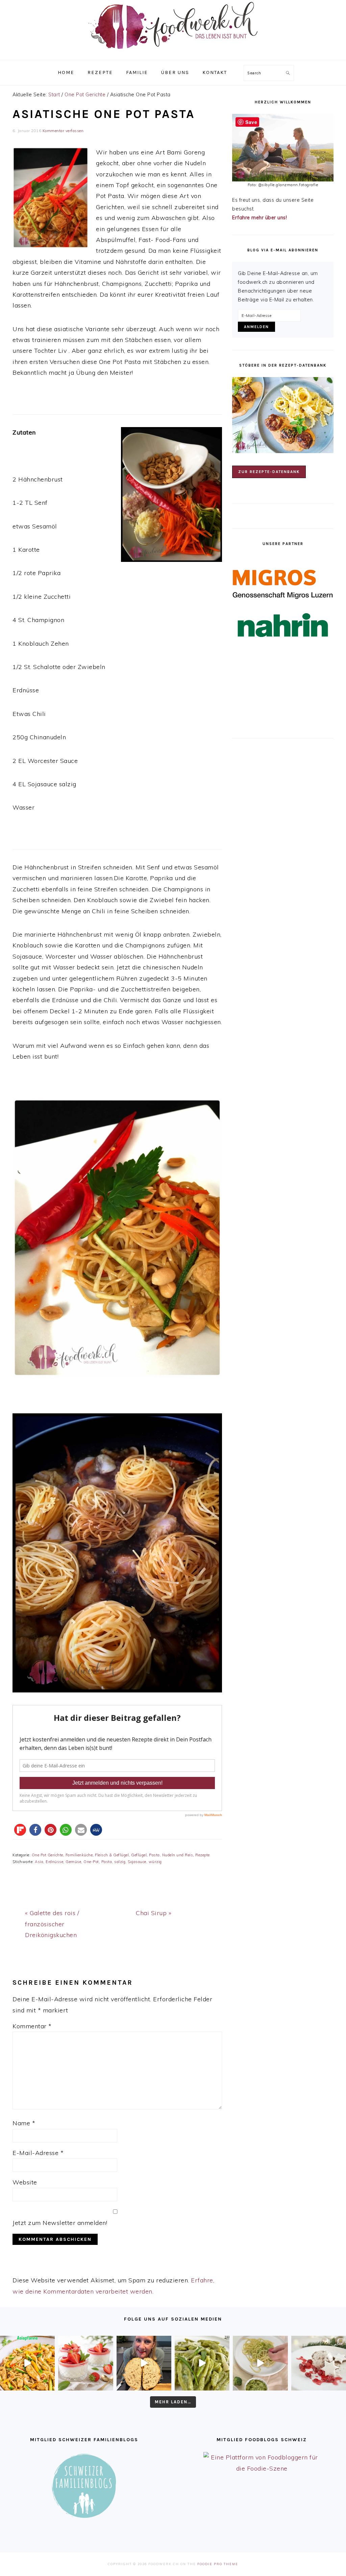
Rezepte (203, 1855)
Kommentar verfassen (63, 131)
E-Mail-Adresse (38, 2153)
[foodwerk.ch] (173, 52)
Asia (39, 1862)
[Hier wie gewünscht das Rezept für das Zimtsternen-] (319, 2363)
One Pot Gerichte (47, 1855)
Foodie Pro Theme (218, 2564)
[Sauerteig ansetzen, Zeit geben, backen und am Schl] (144, 2363)
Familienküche (79, 1855)
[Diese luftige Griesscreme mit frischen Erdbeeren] (85, 2363)
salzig (120, 1862)
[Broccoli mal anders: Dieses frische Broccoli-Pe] (260, 2363)
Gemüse (73, 1862)
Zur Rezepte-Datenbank (269, 472)
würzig (155, 1862)
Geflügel (139, 1855)
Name (24, 2123)
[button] (20, 1830)
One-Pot (91, 1862)
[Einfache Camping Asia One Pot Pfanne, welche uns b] (27, 2363)
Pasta (107, 1862)
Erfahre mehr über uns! (259, 218)
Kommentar (32, 2026)
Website (25, 2182)
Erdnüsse (54, 1862)
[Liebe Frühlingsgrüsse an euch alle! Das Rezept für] (202, 2363)
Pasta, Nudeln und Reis (171, 1855)
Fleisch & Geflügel (112, 1855)
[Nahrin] (283, 625)
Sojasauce (137, 1862)
